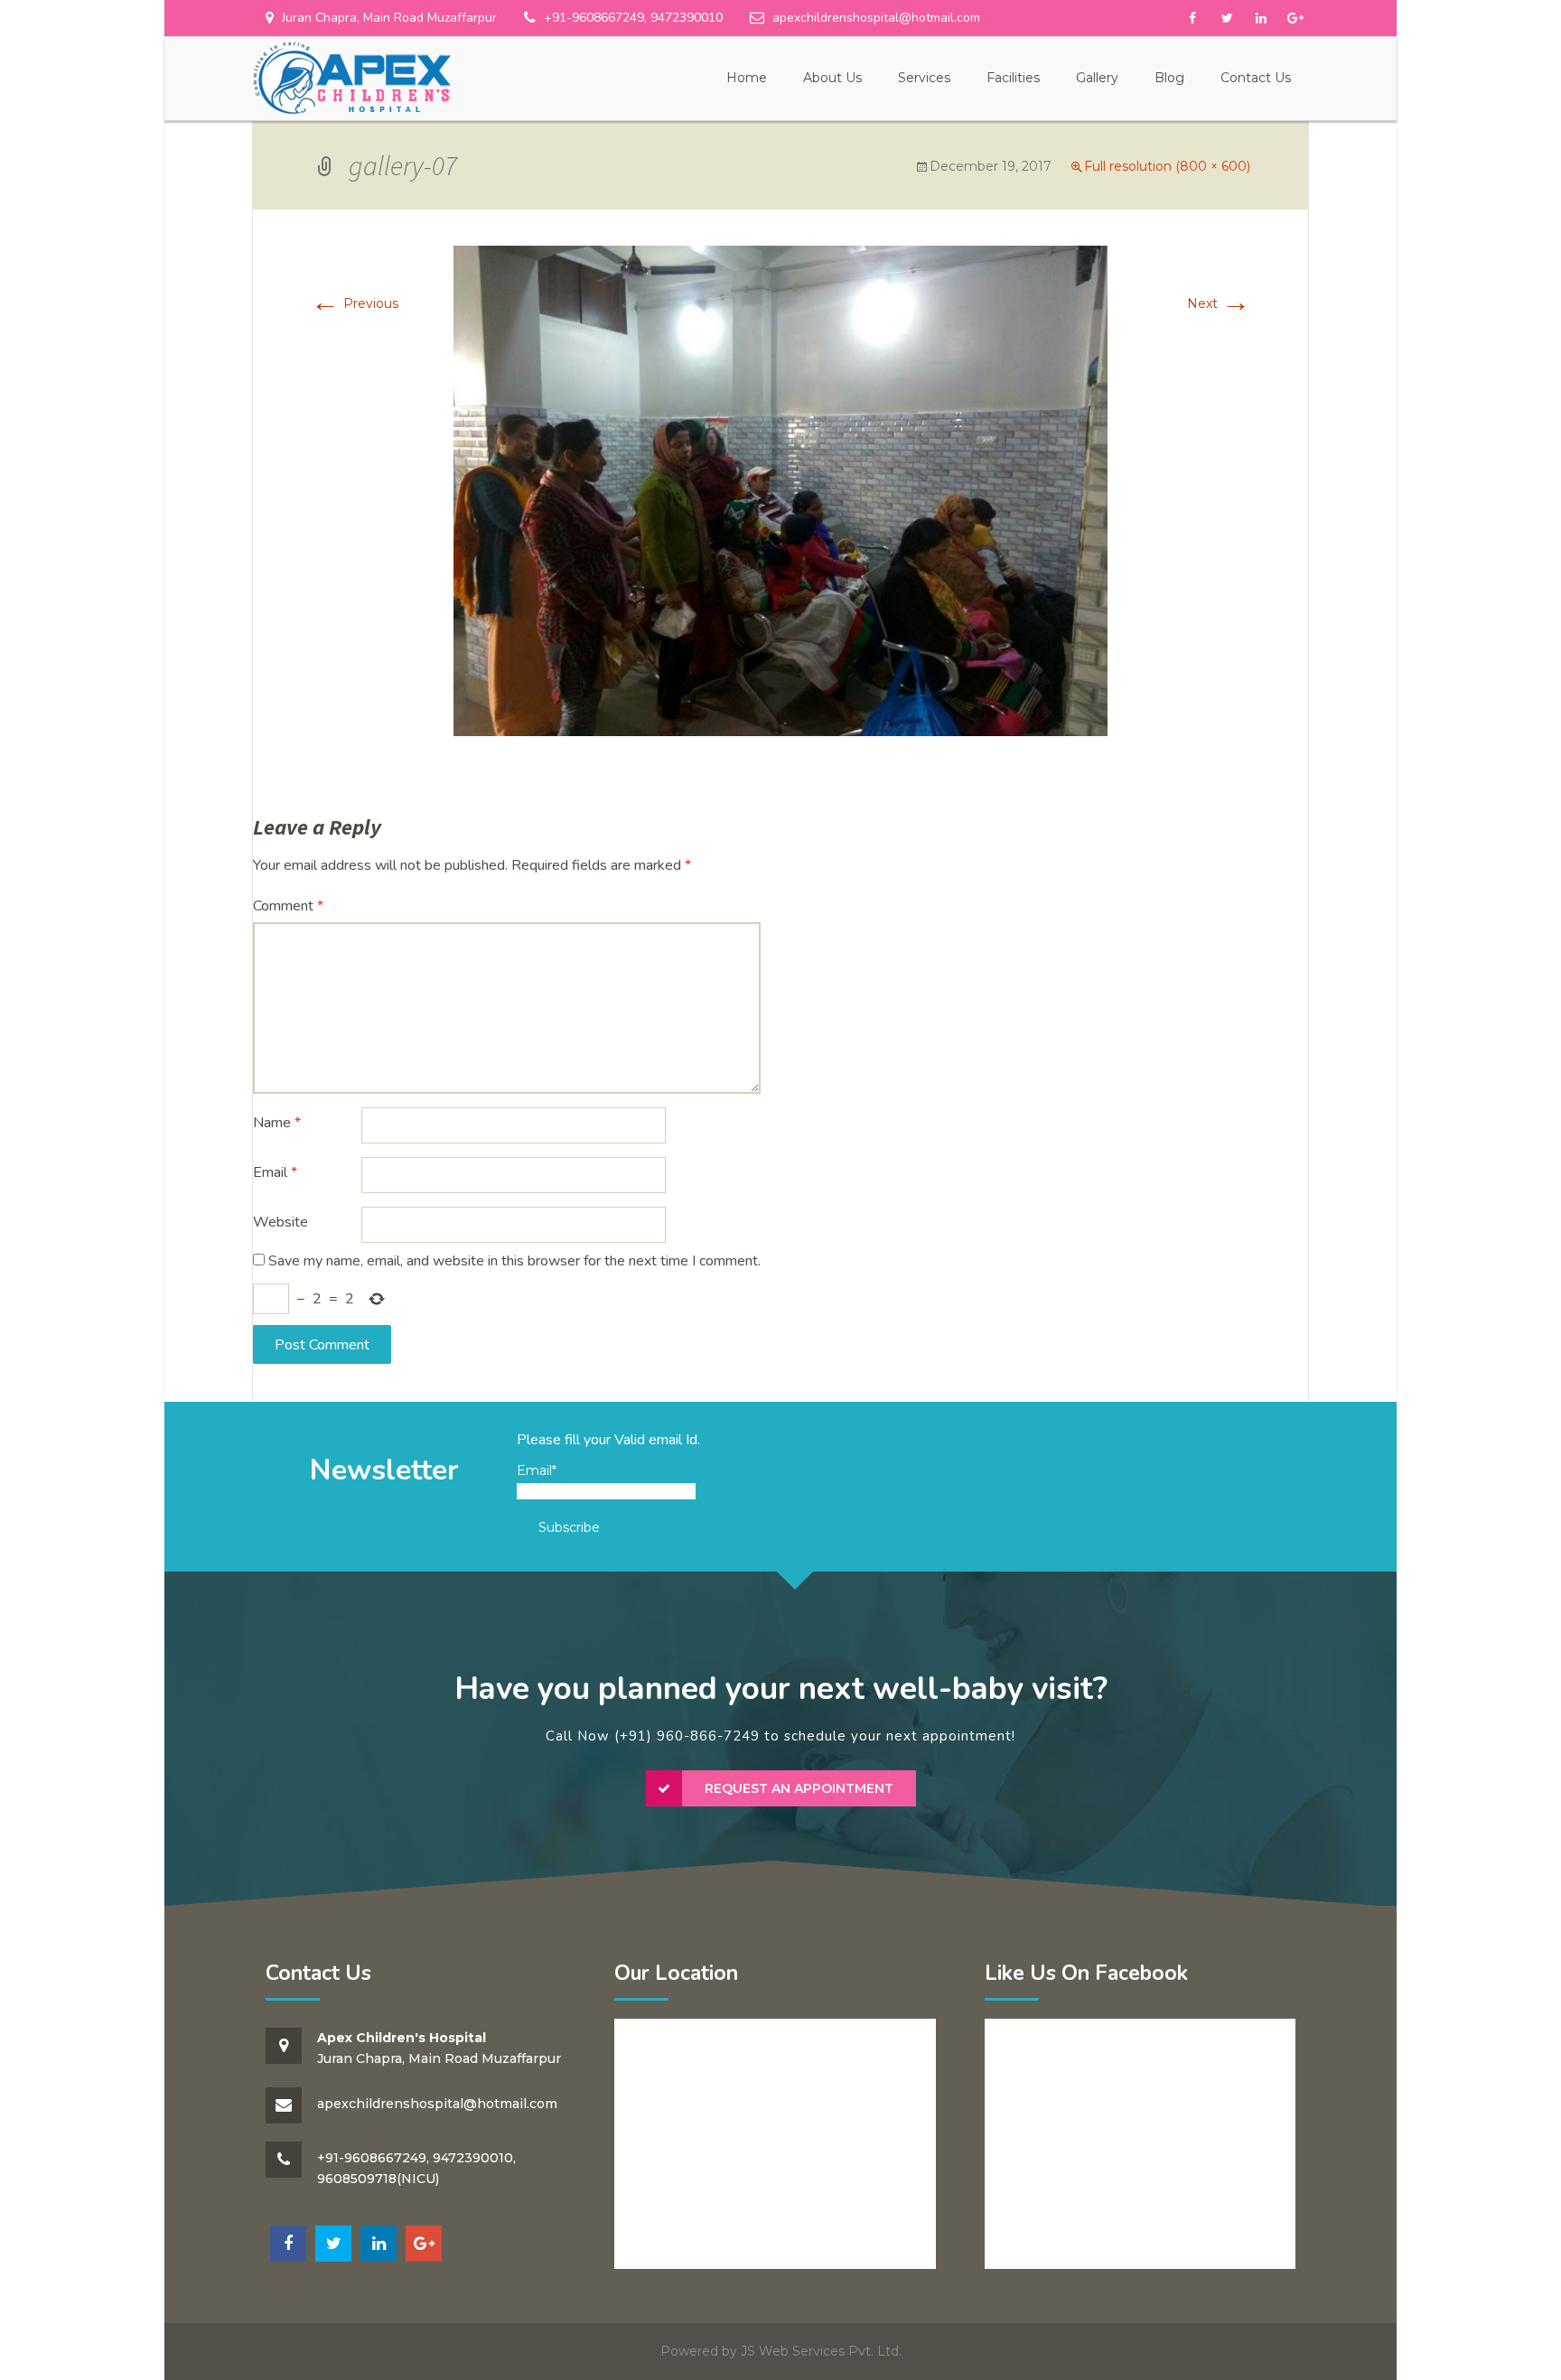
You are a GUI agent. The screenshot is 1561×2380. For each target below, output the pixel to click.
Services (924, 78)
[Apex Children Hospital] (351, 78)
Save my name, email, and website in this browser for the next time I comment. (514, 1261)
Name (277, 1123)
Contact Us (1256, 78)
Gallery (1097, 78)
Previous (355, 303)
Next (1219, 303)
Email (275, 1172)
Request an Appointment (799, 1788)
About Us (832, 78)
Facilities (1013, 78)
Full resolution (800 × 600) (1167, 166)
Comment (288, 906)
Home (747, 78)
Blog (1169, 78)
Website (280, 1222)
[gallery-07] (780, 490)
